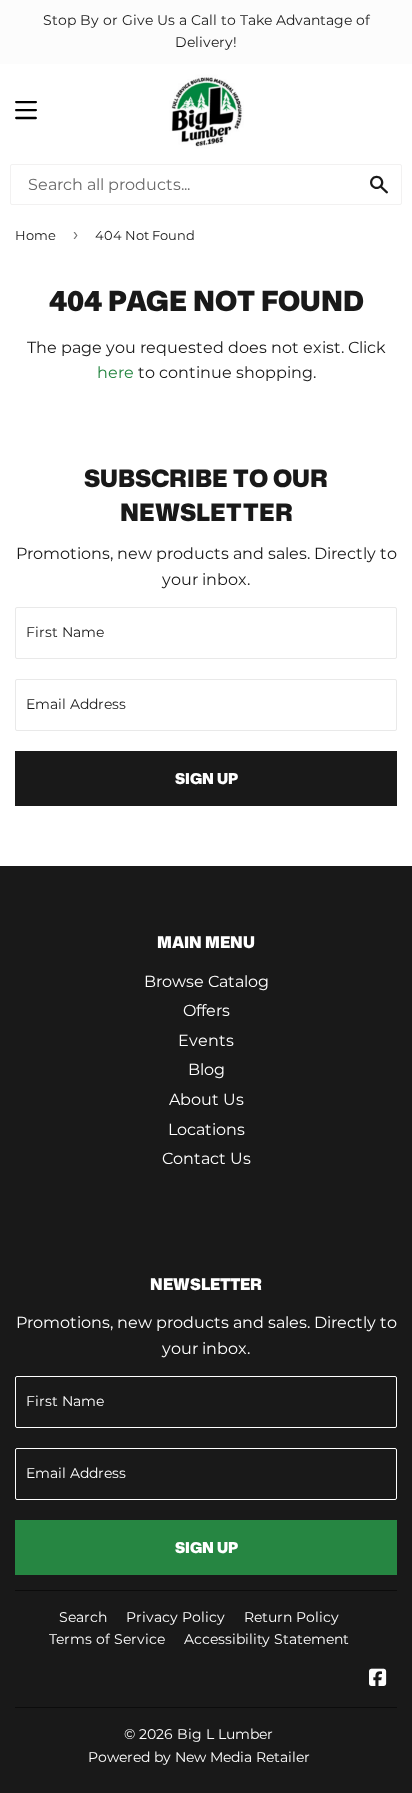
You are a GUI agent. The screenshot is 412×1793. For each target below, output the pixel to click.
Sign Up (206, 778)
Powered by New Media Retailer (199, 1757)
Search (83, 1617)
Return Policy (291, 1617)
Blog (206, 1069)
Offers (206, 1010)
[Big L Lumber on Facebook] (378, 1679)
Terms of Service (107, 1639)
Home (35, 235)
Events (206, 1040)
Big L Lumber (225, 1734)
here (115, 372)
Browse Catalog (206, 981)
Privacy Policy (175, 1617)
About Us (206, 1099)
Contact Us (206, 1158)
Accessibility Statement (266, 1639)
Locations (206, 1129)
